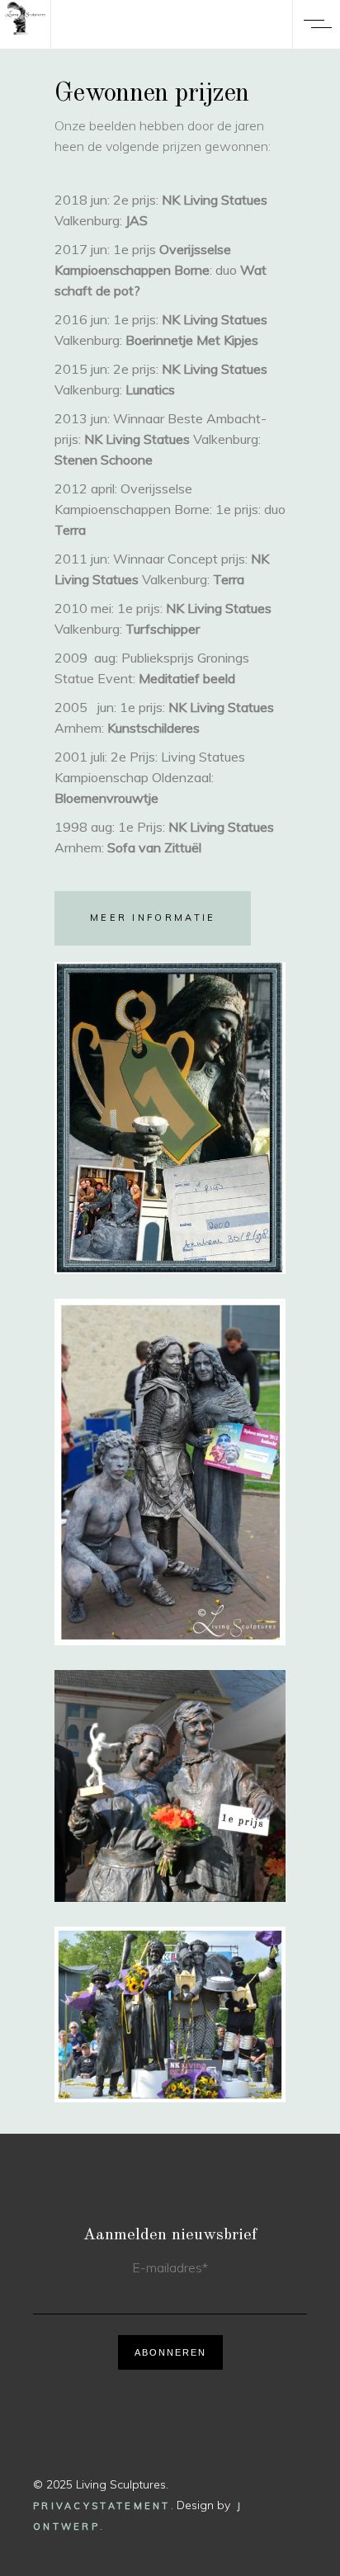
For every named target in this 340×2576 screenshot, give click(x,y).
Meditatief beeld (187, 678)
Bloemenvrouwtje (106, 798)
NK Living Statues (215, 200)
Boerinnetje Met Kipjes (192, 340)
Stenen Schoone (104, 460)
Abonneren (170, 2352)
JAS (137, 220)
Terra (70, 530)
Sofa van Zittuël (154, 847)
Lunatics (150, 389)
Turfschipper (163, 629)
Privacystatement (102, 2506)
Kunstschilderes (153, 728)
